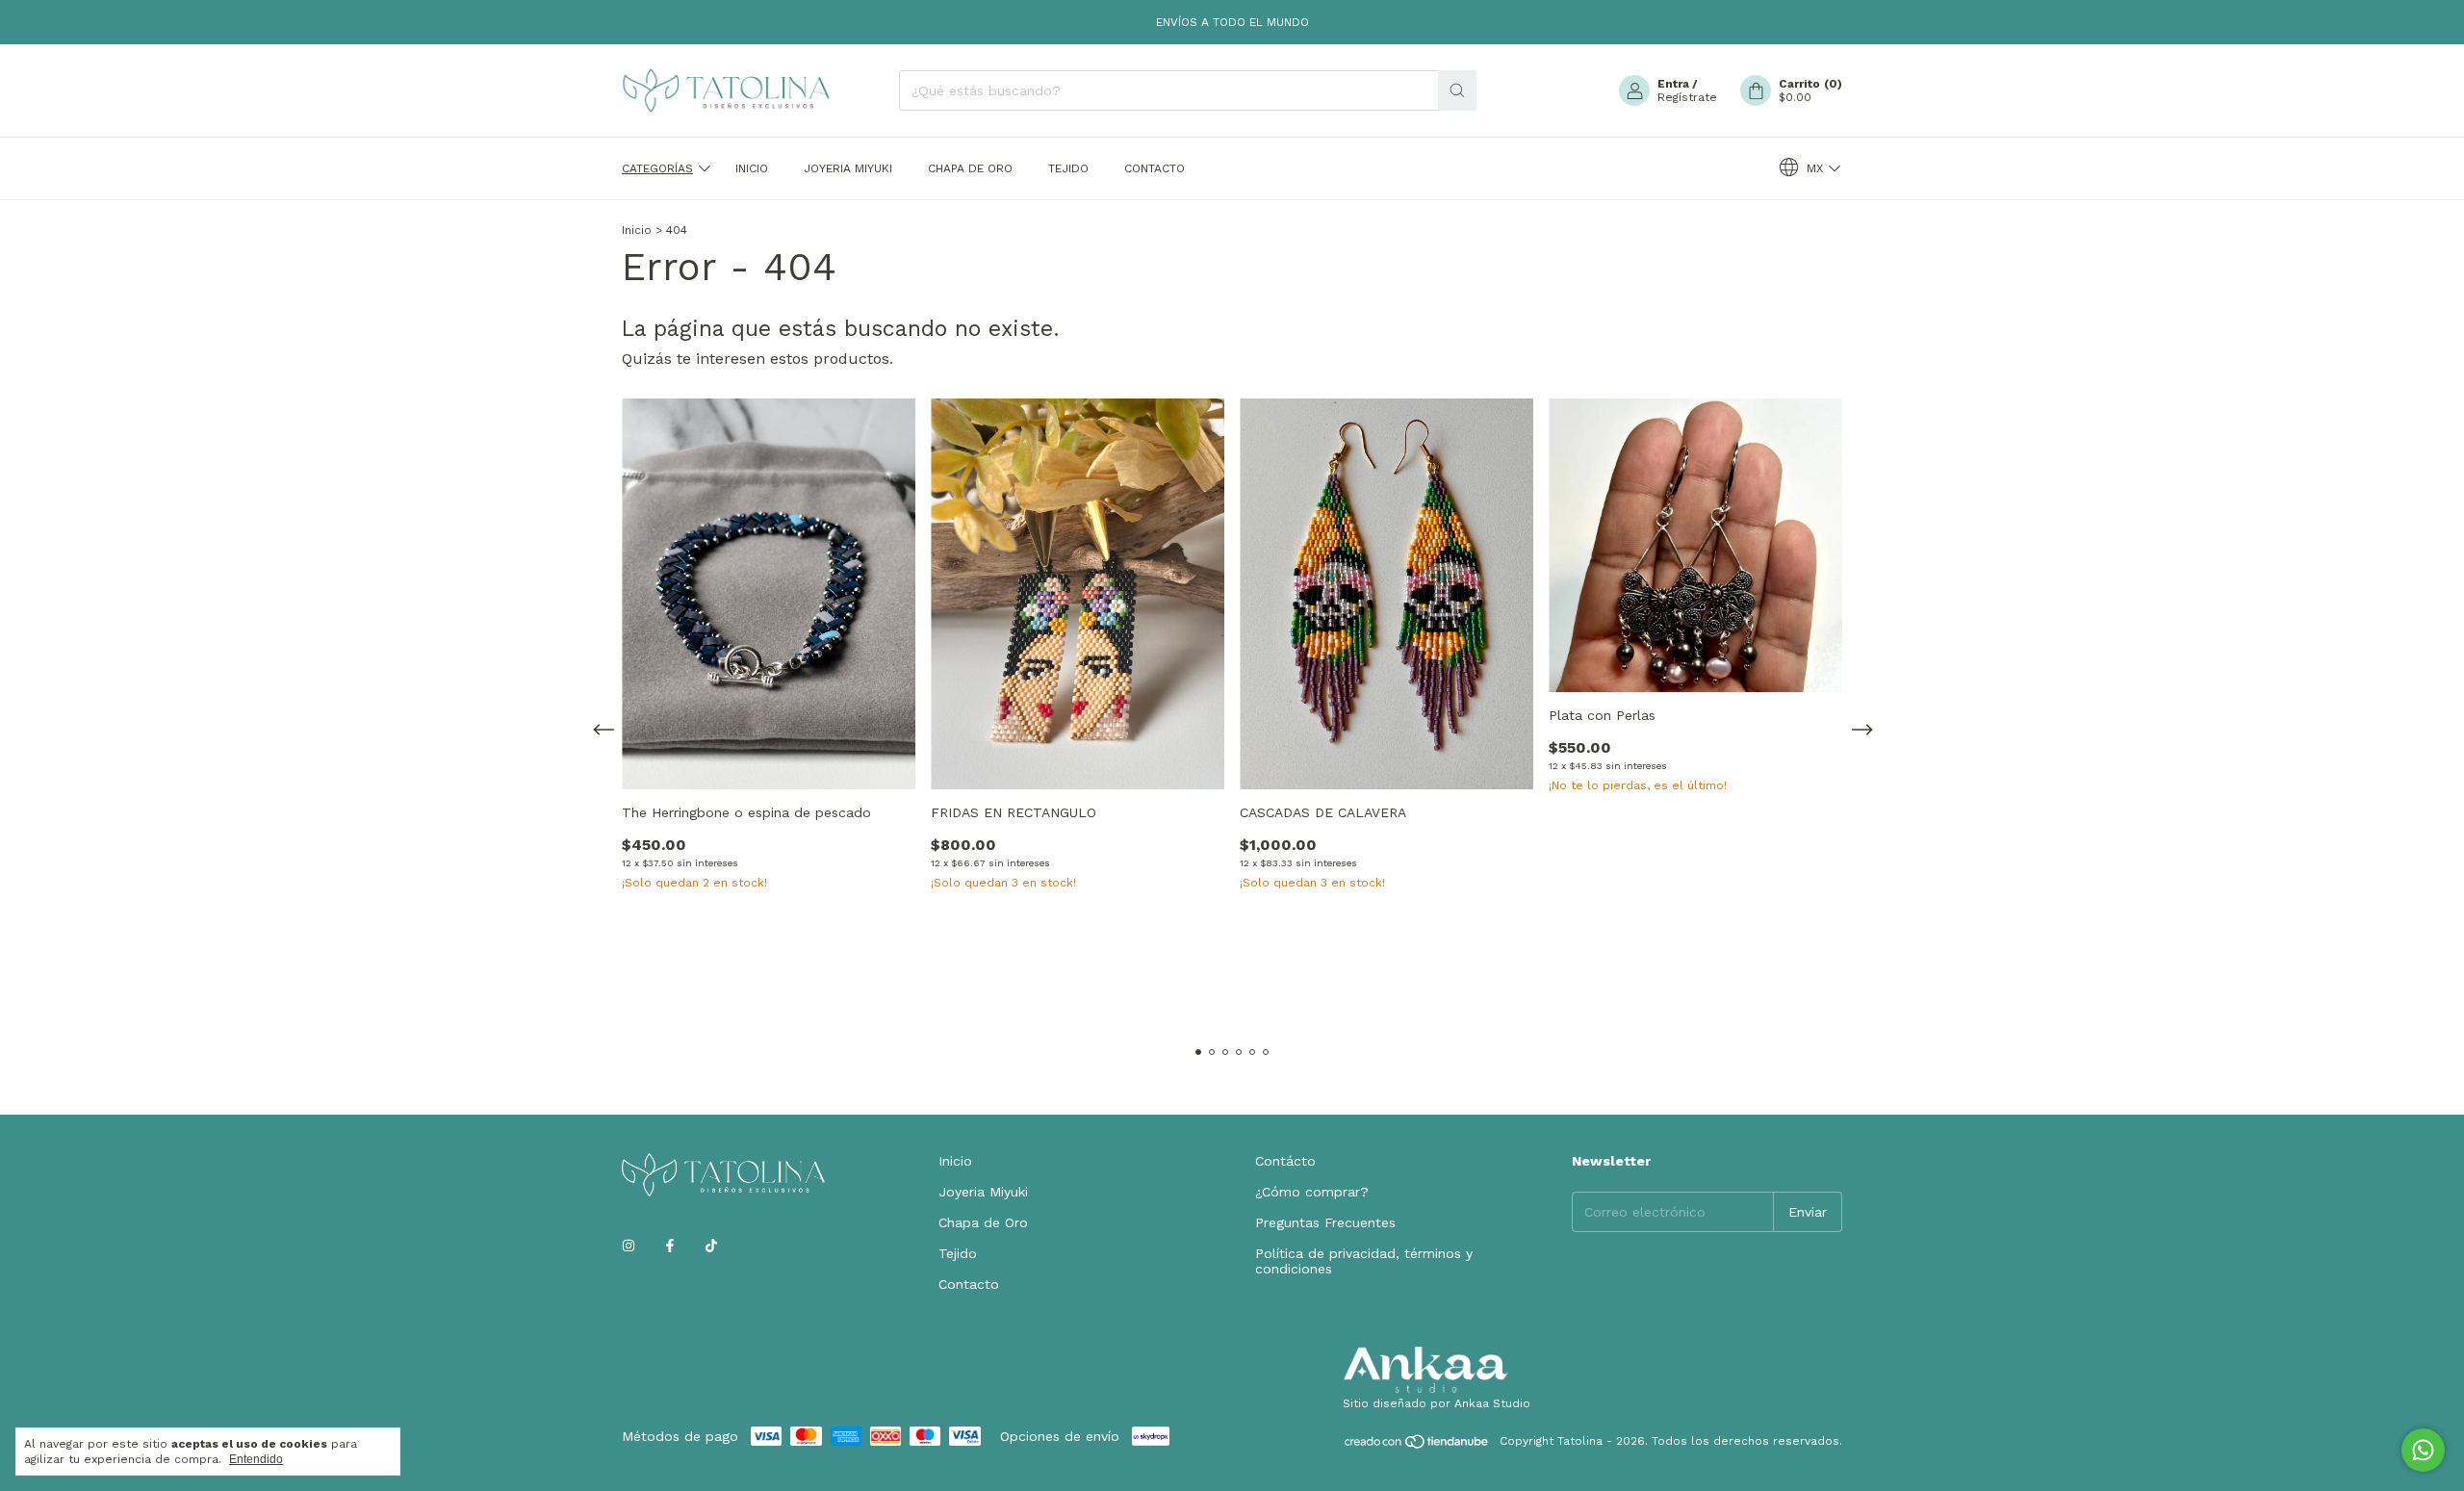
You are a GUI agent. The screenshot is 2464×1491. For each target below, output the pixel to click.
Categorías (657, 168)
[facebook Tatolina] (670, 1246)
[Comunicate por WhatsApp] (2423, 1450)
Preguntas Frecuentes (1325, 1222)
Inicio (752, 168)
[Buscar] (1457, 90)
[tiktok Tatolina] (711, 1246)
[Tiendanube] (1417, 1446)
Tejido (1068, 168)
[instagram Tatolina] (629, 1246)
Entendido (256, 1459)
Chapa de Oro (970, 168)
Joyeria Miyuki (848, 168)
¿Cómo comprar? (1312, 1192)
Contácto (1285, 1161)
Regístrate (1687, 97)
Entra (1673, 84)
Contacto (1155, 168)
